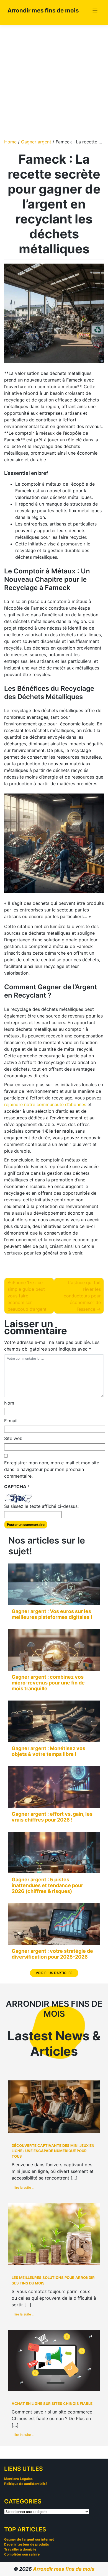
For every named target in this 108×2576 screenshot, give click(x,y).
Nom (9, 1403)
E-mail (11, 1421)
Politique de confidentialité (26, 2484)
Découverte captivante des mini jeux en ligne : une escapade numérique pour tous (53, 2151)
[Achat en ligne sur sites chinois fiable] (54, 2360)
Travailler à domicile (20, 2549)
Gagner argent (36, 142)
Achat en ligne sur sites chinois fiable (52, 2404)
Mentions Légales (18, 2479)
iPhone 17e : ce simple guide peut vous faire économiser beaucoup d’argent (27, 1296)
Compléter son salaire (22, 2554)
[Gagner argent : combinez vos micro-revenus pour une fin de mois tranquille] (54, 1650)
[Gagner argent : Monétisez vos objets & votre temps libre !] (54, 1721)
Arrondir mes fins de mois (43, 10)
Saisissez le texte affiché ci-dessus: (41, 1506)
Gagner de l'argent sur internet (29, 2539)
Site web (13, 1438)
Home (10, 142)
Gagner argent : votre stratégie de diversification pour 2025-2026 (52, 1954)
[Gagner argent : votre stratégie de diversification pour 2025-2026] (54, 1924)
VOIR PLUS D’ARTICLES (54, 1973)
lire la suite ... (24, 2187)
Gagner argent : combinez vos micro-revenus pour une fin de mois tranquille (48, 1683)
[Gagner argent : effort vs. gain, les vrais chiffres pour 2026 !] (54, 1787)
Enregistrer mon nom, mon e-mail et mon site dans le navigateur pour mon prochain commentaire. (52, 1469)
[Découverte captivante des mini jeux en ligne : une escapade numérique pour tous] (54, 2107)
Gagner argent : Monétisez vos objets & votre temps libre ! (48, 1751)
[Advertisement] (54, 82)
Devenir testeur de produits (27, 2544)
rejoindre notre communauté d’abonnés (45, 1104)
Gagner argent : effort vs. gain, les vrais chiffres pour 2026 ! (52, 1817)
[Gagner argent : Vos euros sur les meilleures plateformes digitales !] (54, 1584)
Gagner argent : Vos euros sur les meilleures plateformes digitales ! (52, 1614)
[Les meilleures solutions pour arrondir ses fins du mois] (54, 2234)
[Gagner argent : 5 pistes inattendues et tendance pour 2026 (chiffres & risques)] (54, 1853)
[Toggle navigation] (95, 11)
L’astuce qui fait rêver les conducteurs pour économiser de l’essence (82, 1296)
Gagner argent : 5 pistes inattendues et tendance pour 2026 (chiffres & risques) (47, 1885)
